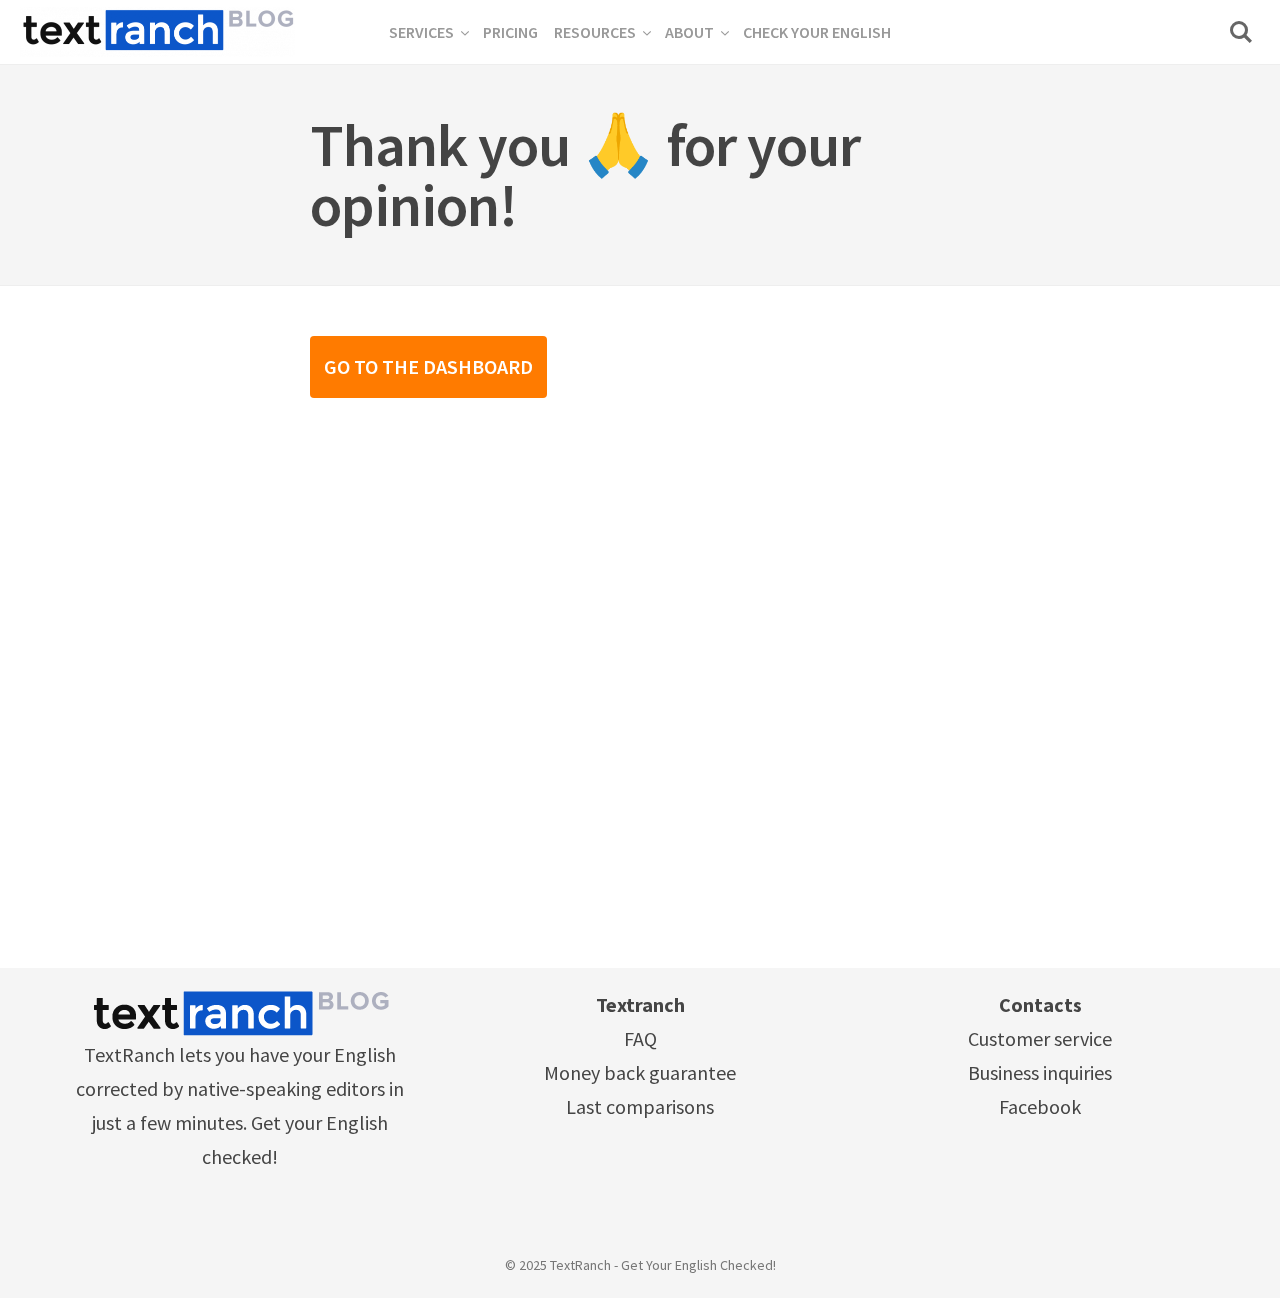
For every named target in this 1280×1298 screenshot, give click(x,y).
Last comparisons (640, 1106)
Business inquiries (1040, 1072)
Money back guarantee (640, 1072)
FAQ (640, 1038)
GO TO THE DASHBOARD (428, 366)
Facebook (1040, 1106)
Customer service (1040, 1038)
